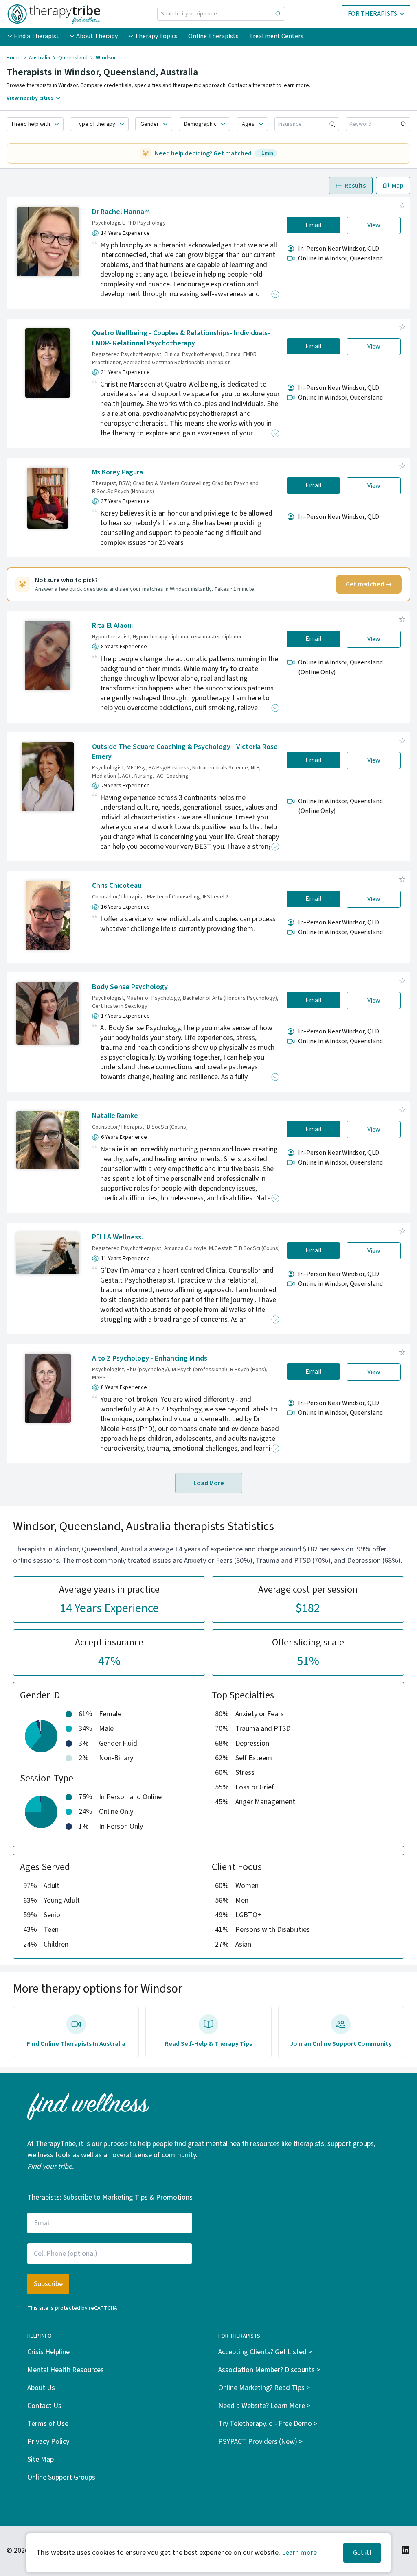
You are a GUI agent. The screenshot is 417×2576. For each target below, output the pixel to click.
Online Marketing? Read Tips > (264, 2388)
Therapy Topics (156, 36)
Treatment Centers (276, 36)
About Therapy (97, 36)
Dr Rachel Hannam (121, 212)
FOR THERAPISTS (372, 14)
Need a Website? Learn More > (264, 2406)
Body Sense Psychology (130, 987)
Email (314, 225)
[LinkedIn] (406, 2550)
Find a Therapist (36, 36)
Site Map (41, 2459)
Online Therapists (213, 36)
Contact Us (44, 2406)
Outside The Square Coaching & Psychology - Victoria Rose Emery (185, 752)
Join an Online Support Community (341, 2044)
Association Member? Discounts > (269, 2370)
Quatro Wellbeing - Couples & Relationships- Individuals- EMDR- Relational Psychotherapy (181, 338)
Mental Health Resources (66, 2370)
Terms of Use (48, 2424)
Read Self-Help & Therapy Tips (208, 2044)
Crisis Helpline (48, 2352)
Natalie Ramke (115, 1116)
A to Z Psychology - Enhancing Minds (150, 1358)
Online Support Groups (61, 2477)
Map (398, 186)
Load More (209, 1483)
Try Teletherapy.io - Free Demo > (268, 2424)
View (374, 225)
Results (355, 186)
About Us (41, 2388)
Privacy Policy (48, 2442)
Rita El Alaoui (112, 626)
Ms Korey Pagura (117, 472)
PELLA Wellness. (117, 1237)
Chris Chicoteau (117, 886)
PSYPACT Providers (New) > (260, 2442)
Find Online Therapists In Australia (76, 2044)
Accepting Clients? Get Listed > (265, 2352)
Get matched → (369, 584)
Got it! (362, 2553)
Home (14, 58)
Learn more (299, 2553)
